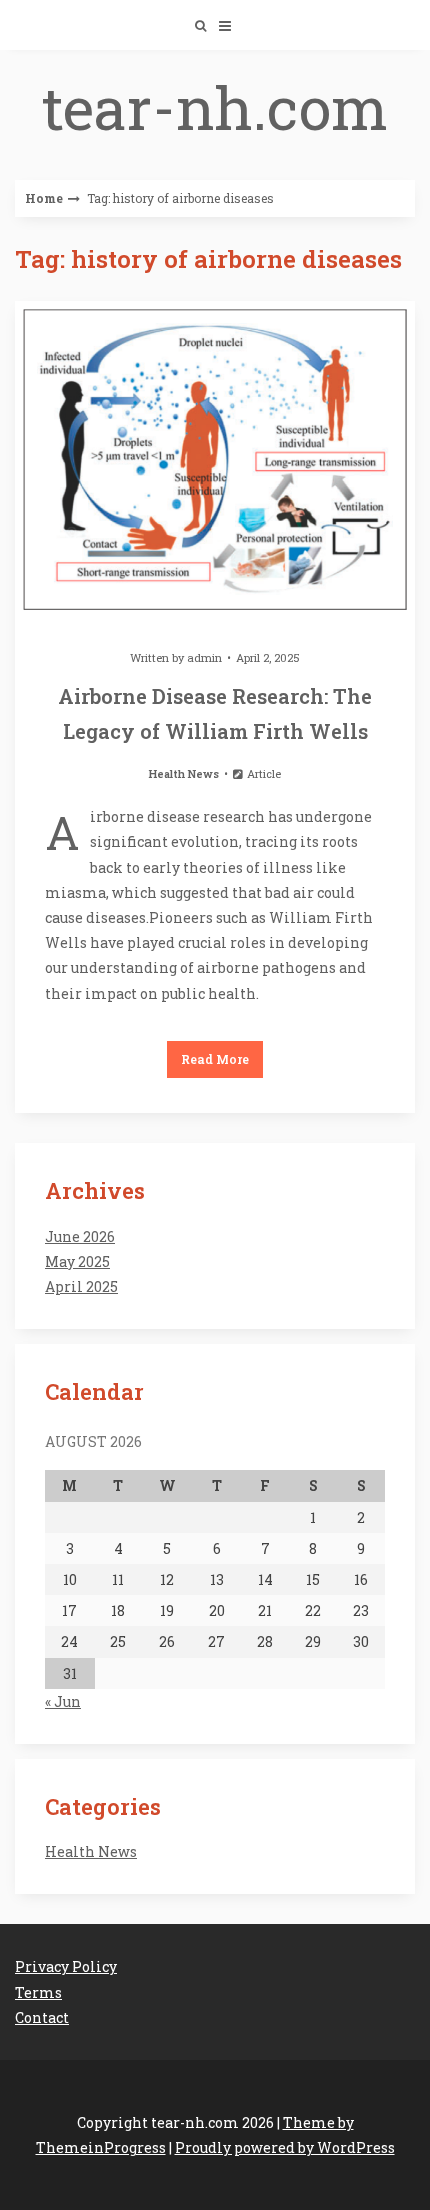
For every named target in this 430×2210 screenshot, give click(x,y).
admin (204, 657)
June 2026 (80, 1236)
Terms (38, 1992)
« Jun (63, 1701)
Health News (184, 773)
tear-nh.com (215, 106)
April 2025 (81, 1286)
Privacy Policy (66, 1966)
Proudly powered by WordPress (285, 2147)
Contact (42, 2017)
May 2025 (77, 1261)
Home (44, 198)
